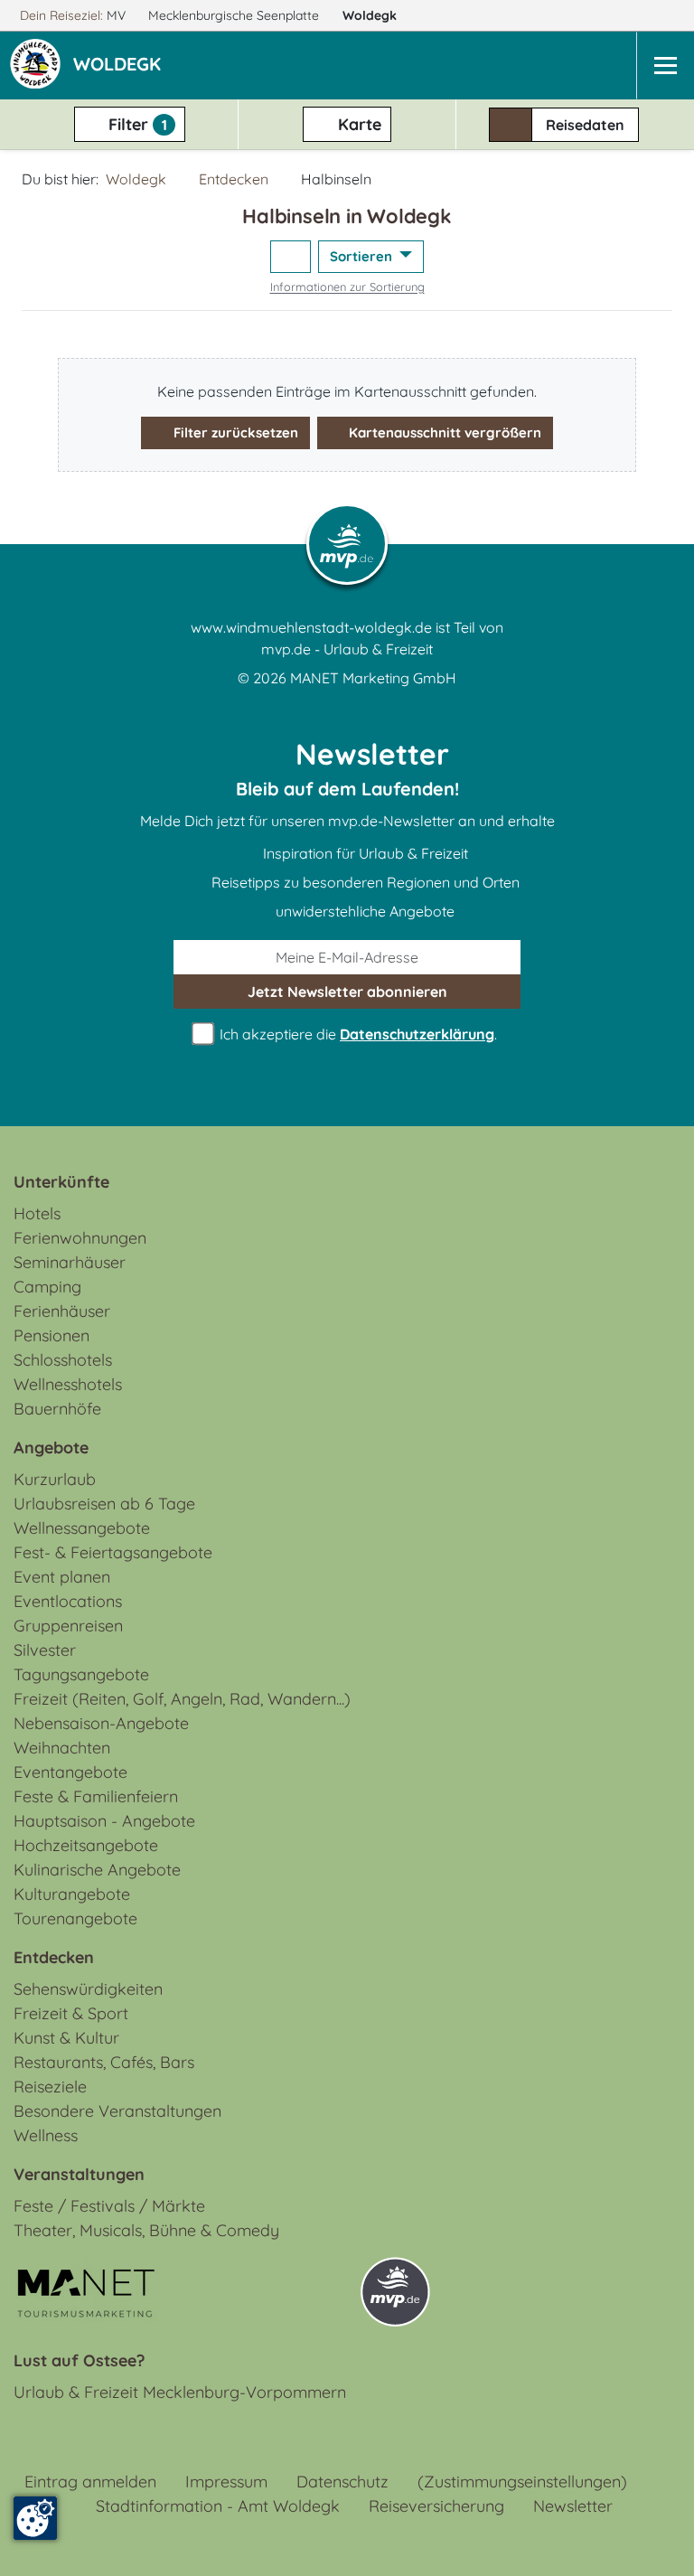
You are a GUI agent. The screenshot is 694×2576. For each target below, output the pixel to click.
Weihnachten (62, 1748)
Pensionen (52, 1335)
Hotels (37, 1213)
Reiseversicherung (436, 2506)
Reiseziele (50, 2087)
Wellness (46, 2135)
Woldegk (371, 15)
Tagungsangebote (81, 1674)
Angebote (51, 1448)
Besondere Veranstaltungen (117, 2111)
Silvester (45, 1650)
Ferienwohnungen (80, 1238)
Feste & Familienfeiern (96, 1796)
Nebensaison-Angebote (101, 1723)
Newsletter (573, 2506)
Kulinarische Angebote (97, 1870)
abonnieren (347, 992)
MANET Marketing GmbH (373, 678)
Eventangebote (70, 1772)
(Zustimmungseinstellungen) (522, 2482)
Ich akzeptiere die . (356, 1034)
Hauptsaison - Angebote (104, 1821)
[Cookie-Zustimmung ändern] (35, 2518)
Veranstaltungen (79, 2174)
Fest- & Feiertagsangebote (113, 1552)
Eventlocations (68, 1601)
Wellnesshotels (68, 1384)
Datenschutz (342, 2482)
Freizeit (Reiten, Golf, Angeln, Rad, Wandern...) (182, 1699)
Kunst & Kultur (66, 2038)
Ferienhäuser (62, 1311)
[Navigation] (665, 66)
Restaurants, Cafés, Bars (104, 2062)
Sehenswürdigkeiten (88, 1989)
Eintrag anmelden (90, 2482)
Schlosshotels (63, 1360)
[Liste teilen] (291, 257)
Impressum (226, 2482)
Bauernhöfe (57, 1409)
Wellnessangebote (82, 1528)
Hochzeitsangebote (86, 1845)
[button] (121, 66)
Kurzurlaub (55, 1479)
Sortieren (363, 256)
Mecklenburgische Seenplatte (235, 15)
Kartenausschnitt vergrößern (443, 432)
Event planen (62, 1577)
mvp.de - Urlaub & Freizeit (347, 649)
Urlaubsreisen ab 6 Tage (104, 1504)
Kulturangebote (72, 1894)
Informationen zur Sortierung (347, 287)
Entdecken (234, 179)
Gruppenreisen (68, 1626)
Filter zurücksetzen (234, 432)
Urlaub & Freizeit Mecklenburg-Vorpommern (180, 2392)
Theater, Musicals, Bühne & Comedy (146, 2230)
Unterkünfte (61, 1182)
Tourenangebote (75, 1918)
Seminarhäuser (70, 1262)
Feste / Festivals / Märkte (109, 2206)
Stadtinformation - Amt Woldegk (218, 2506)
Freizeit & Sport (71, 2013)
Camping (47, 1287)
